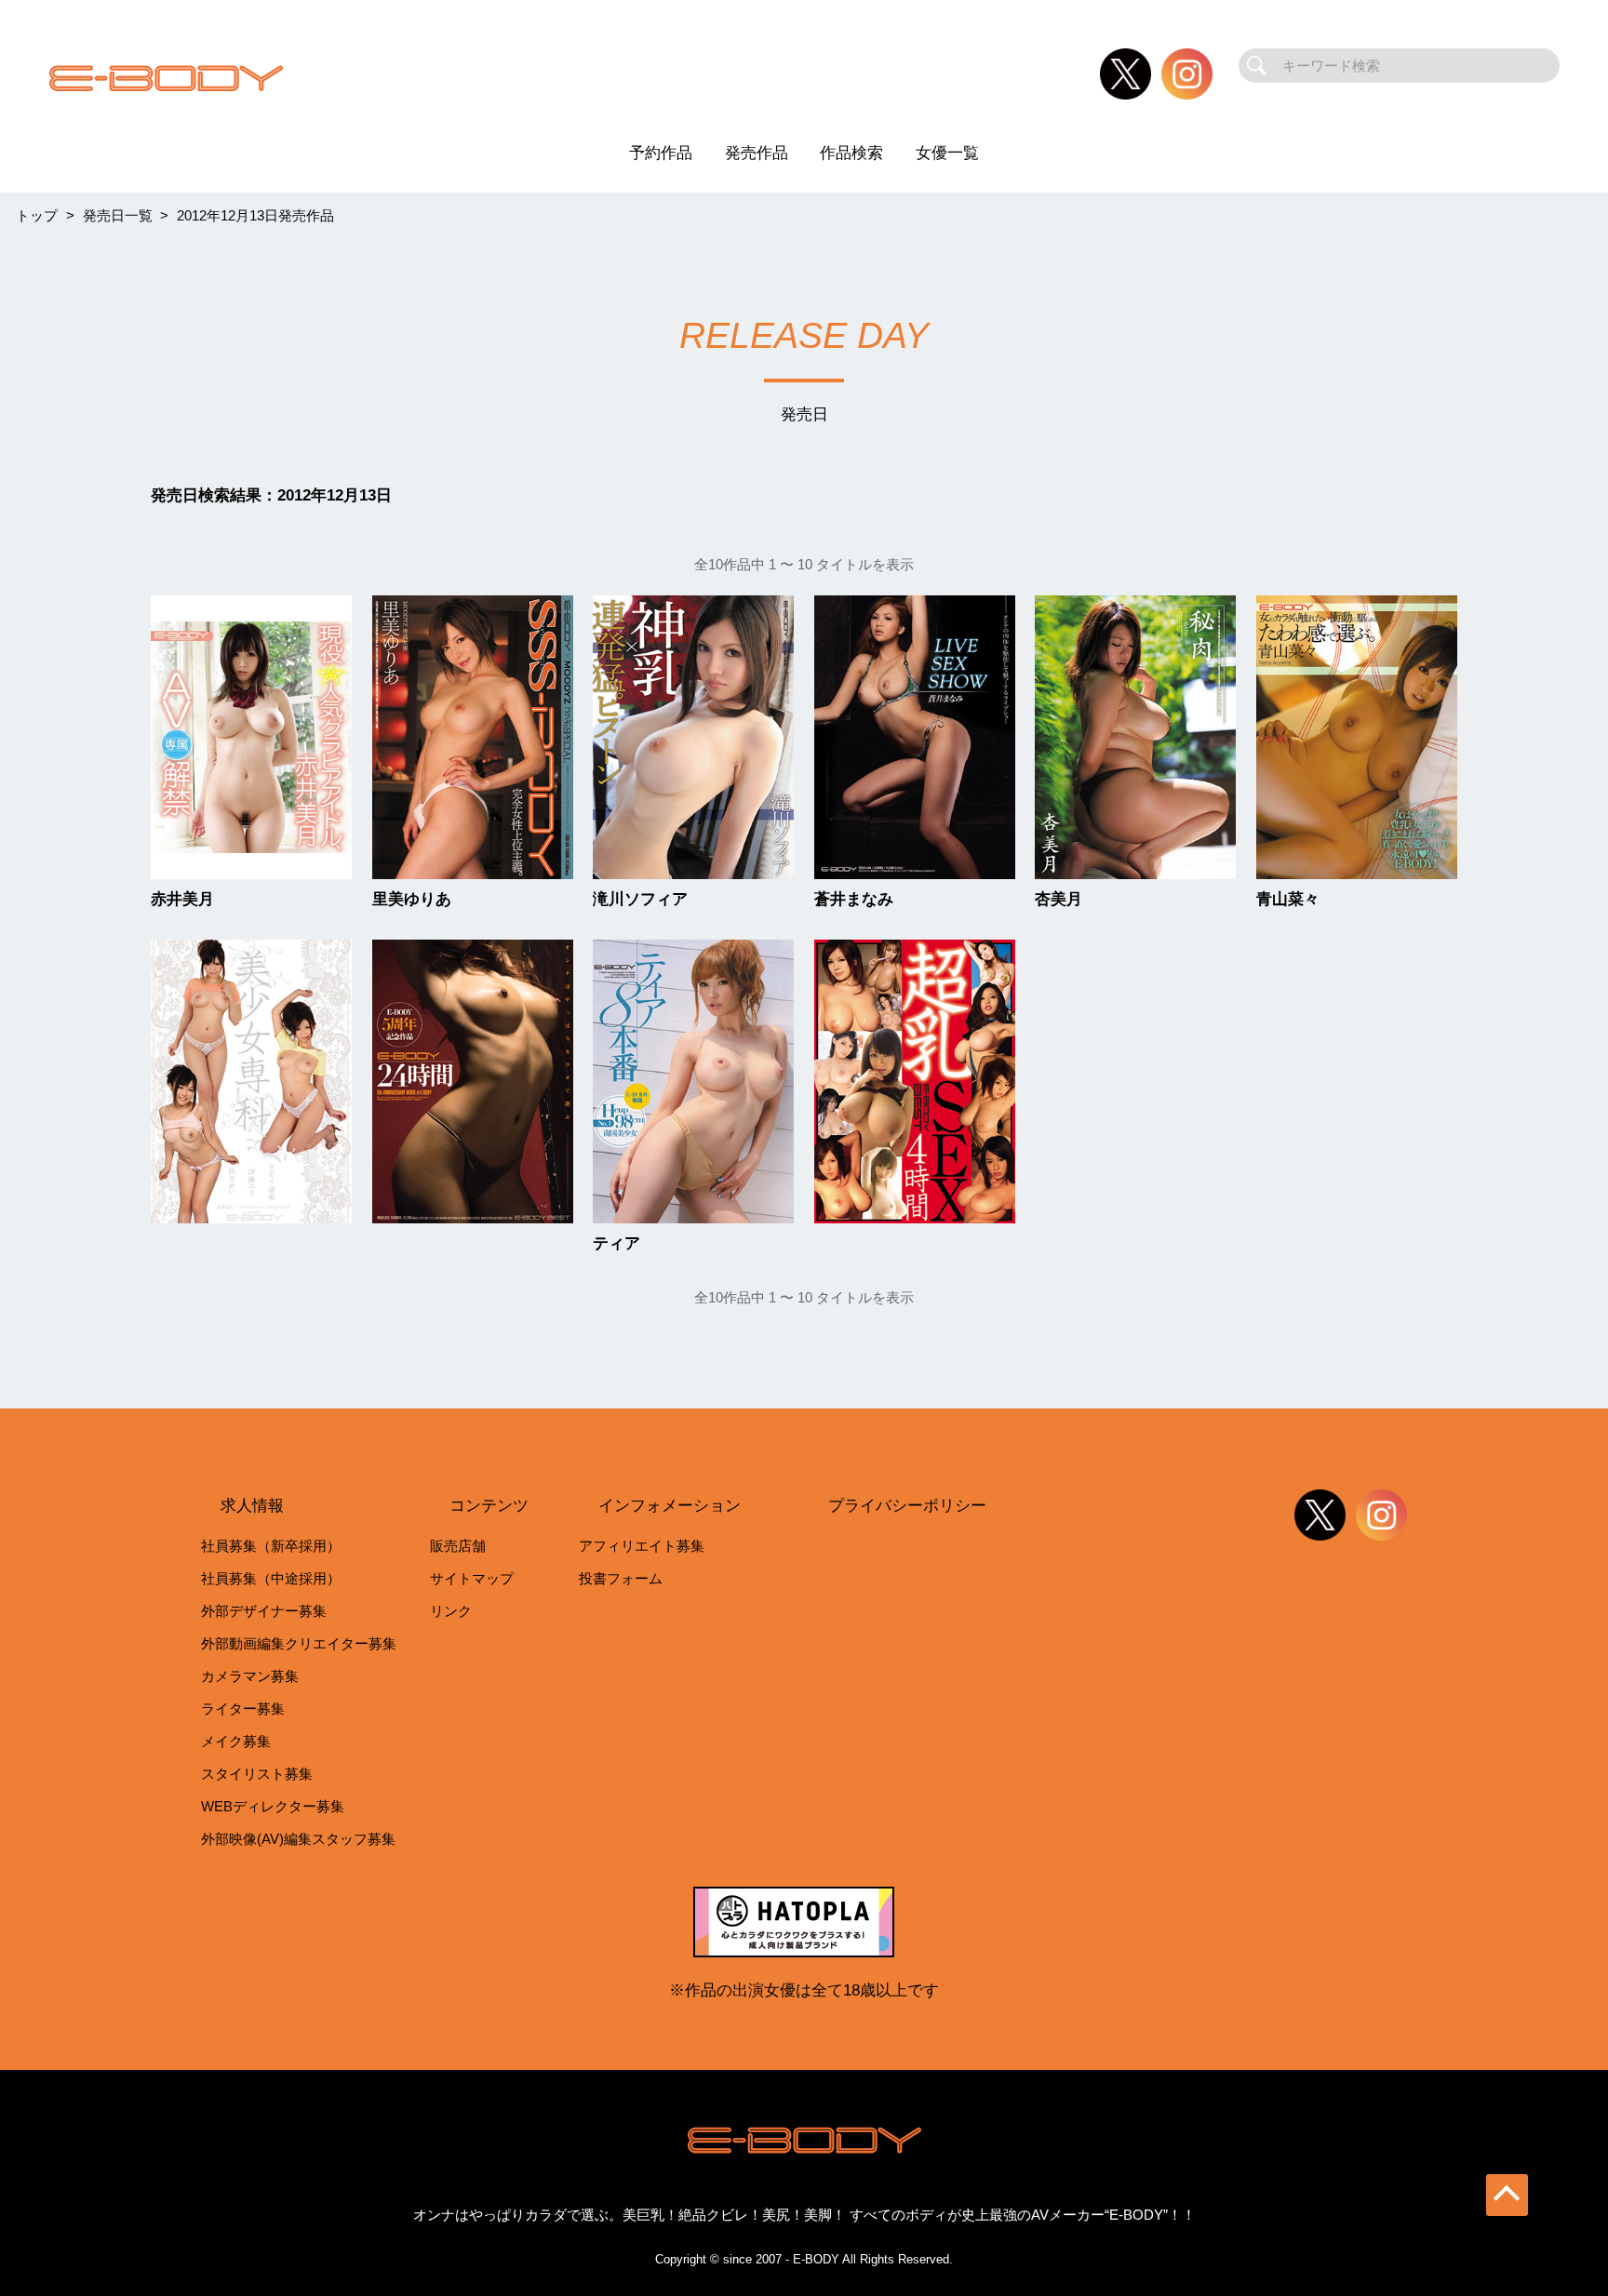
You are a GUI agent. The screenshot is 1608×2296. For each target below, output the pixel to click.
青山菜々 (1288, 899)
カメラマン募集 (250, 1676)
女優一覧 (947, 153)
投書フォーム (621, 1578)
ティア (616, 1243)
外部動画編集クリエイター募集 (299, 1643)
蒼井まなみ (854, 899)
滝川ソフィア (640, 899)
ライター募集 (243, 1709)
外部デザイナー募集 (264, 1611)
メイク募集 (236, 1741)
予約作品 (661, 153)
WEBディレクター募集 (273, 1806)
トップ (37, 215)
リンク (451, 1611)
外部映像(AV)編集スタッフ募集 (298, 1839)
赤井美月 (182, 899)
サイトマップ (472, 1578)
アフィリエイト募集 (642, 1546)
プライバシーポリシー (907, 1505)
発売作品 (757, 153)
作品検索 (851, 153)
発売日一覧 (118, 215)
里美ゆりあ (412, 899)
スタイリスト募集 (257, 1774)
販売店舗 (458, 1546)
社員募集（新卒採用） (271, 1546)
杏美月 (1059, 899)
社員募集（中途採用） (271, 1578)
